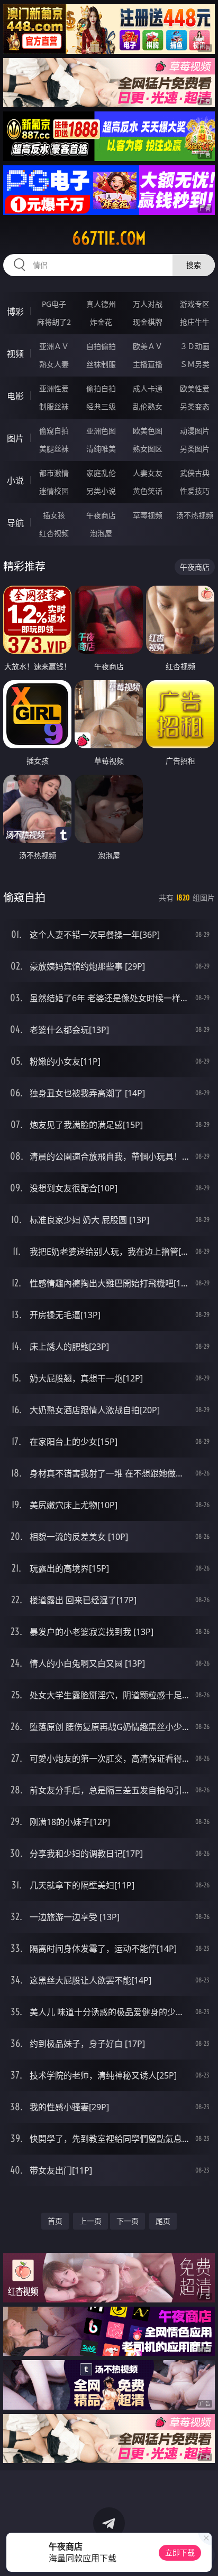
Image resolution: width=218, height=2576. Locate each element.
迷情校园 (54, 491)
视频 (15, 354)
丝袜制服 (101, 364)
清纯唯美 (101, 449)
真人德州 (101, 304)
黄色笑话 (148, 491)
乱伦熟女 (148, 406)
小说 (15, 481)
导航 (15, 523)
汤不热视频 (195, 515)
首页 (55, 2221)
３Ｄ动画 (195, 346)
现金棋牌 (148, 322)
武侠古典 (195, 473)
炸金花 (101, 322)
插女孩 (54, 515)
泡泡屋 (101, 533)
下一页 (128, 2221)
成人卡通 (148, 388)
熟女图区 (148, 449)
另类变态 (195, 406)
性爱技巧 (195, 491)
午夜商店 (101, 515)
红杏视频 (54, 533)
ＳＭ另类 (195, 364)
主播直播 (148, 364)
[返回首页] (204, 2555)
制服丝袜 (54, 406)
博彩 (15, 312)
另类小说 (101, 491)
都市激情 (54, 473)
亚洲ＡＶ (54, 346)
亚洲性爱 (54, 388)
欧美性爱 (195, 388)
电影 (15, 396)
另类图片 (195, 449)
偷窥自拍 (54, 431)
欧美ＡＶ (148, 346)
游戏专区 (195, 304)
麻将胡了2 (54, 322)
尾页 (163, 2221)
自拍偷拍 (101, 346)
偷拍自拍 (101, 388)
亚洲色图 (101, 431)
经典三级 (101, 406)
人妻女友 (148, 473)
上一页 (90, 2221)
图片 (15, 438)
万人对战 (148, 304)
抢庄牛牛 (195, 322)
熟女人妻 (54, 364)
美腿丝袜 (54, 449)
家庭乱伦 (101, 473)
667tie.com (109, 238)
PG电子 (54, 304)
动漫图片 (195, 431)
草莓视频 (148, 515)
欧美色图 (148, 431)
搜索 (194, 265)
